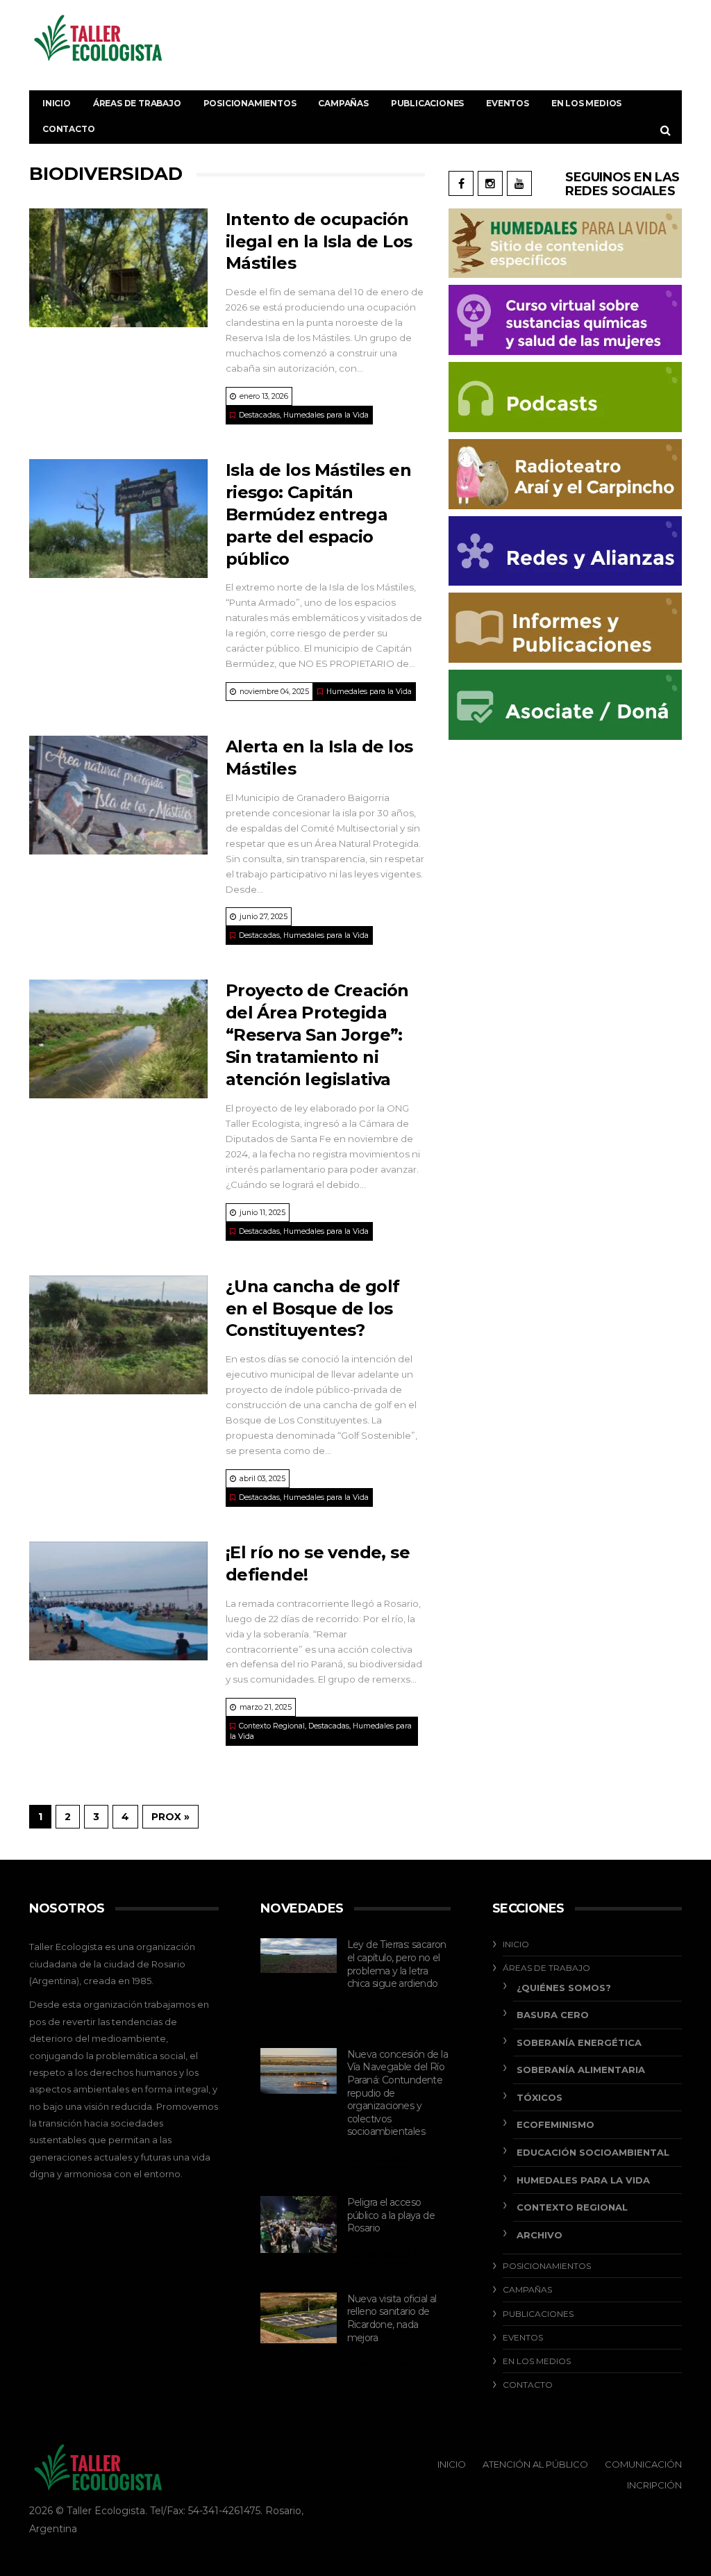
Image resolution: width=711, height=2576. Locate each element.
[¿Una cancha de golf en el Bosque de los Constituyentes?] (118, 1335)
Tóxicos (539, 2097)
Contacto (68, 129)
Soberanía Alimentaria (581, 2070)
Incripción (654, 2485)
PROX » (170, 1817)
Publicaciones (427, 103)
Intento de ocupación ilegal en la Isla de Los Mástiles (319, 241)
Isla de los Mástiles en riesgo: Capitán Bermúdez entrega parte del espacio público (318, 514)
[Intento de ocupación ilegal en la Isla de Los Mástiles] (118, 268)
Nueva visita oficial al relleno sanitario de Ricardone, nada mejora (392, 2318)
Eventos (508, 103)
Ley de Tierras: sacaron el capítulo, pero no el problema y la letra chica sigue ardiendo (397, 1964)
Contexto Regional (272, 1726)
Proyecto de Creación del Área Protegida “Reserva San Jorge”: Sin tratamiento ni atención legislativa (317, 1035)
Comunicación (643, 2464)
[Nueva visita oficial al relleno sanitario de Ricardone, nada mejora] (298, 2318)
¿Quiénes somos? (564, 1988)
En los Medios (586, 103)
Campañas (343, 103)
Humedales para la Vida (326, 415)
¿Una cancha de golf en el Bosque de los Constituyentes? (313, 1308)
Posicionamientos (250, 103)
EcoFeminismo (555, 2124)
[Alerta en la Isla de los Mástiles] (118, 795)
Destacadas (259, 415)
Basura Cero (553, 2015)
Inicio (57, 103)
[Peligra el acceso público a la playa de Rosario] (298, 2224)
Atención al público (535, 2464)
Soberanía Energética (579, 2042)
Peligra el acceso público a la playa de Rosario (391, 2215)
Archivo (539, 2235)
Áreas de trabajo (137, 103)
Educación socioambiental (593, 2152)
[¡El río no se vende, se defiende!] (118, 1601)
